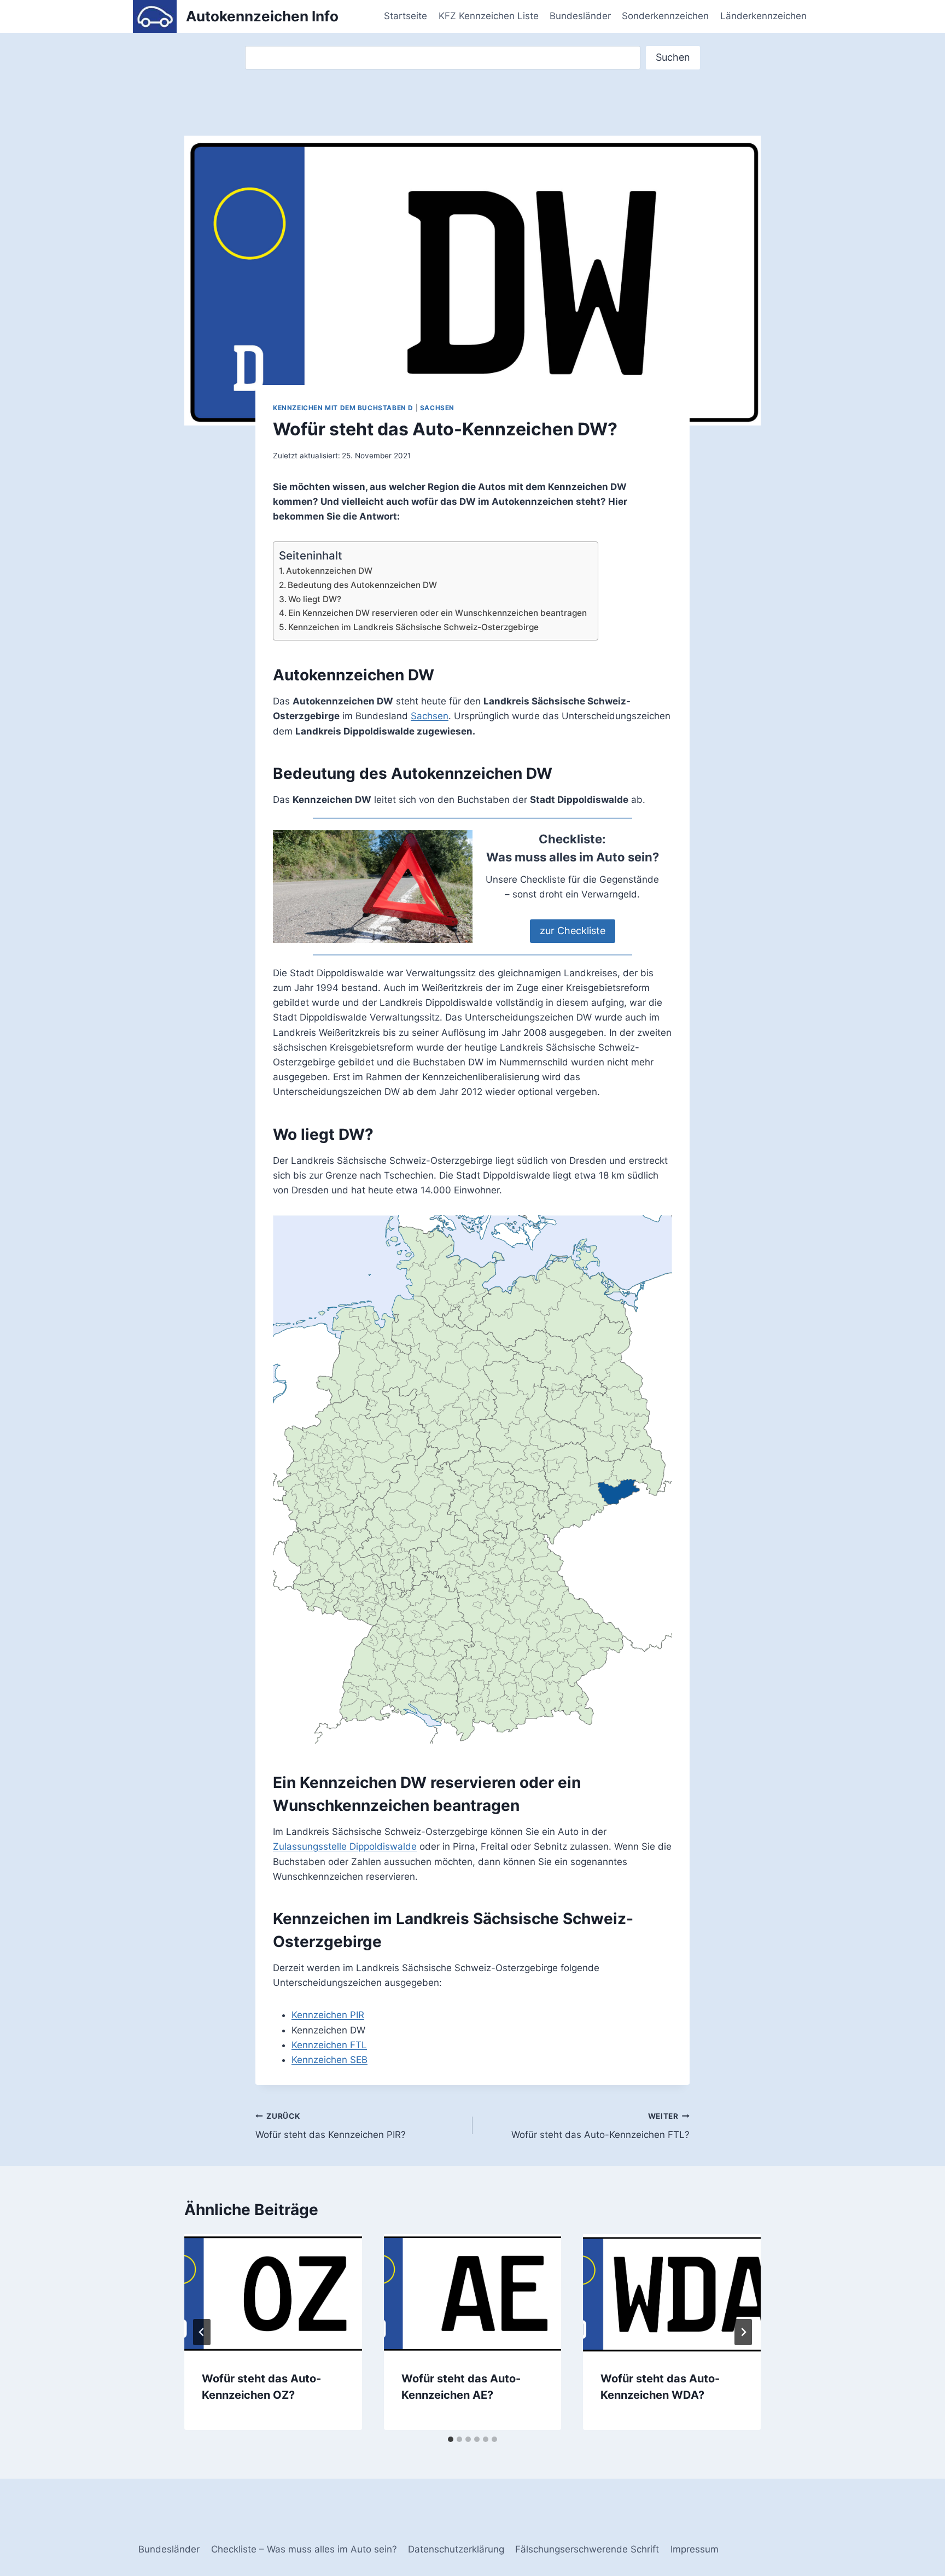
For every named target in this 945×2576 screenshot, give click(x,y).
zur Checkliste (573, 931)
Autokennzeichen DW (329, 571)
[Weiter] (743, 2332)
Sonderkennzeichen (665, 16)
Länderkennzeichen (763, 16)
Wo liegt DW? (315, 599)
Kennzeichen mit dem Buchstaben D (343, 408)
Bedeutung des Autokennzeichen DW (362, 585)
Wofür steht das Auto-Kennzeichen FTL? (600, 2126)
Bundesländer (580, 16)
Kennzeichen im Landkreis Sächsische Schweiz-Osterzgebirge (413, 627)
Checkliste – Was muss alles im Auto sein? (304, 2549)
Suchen (673, 57)
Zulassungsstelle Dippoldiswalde (345, 1846)
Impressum (695, 2549)
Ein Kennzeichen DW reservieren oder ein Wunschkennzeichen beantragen (437, 613)
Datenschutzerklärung (456, 2549)
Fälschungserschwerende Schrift (587, 2549)
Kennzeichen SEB (329, 2060)
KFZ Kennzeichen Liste (489, 16)
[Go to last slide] (202, 2332)
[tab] (451, 2439)
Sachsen (437, 408)
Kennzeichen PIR (328, 2015)
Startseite (406, 16)
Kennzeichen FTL (329, 2045)
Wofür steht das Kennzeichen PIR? (331, 2126)
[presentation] (273, 2293)
